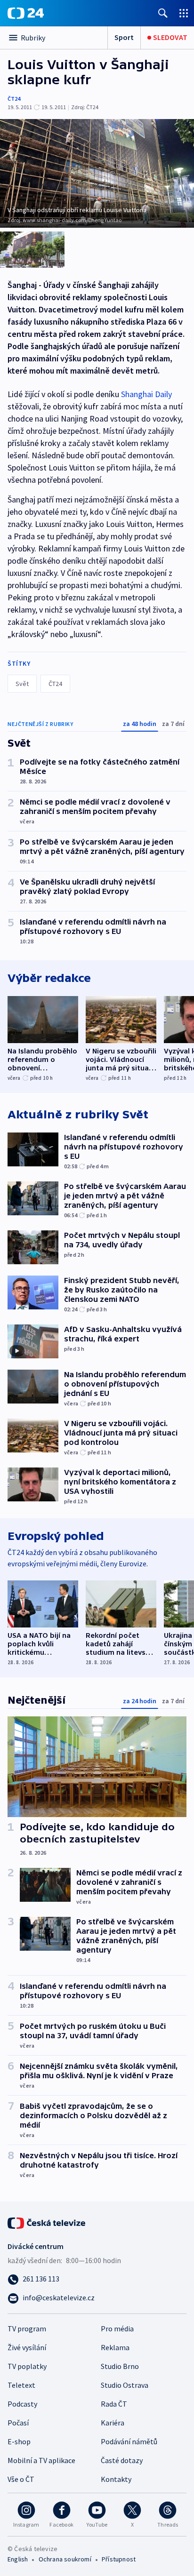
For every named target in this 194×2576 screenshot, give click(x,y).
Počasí (18, 2423)
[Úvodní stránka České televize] (47, 2222)
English (18, 2559)
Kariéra (113, 2423)
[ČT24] (26, 13)
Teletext (21, 2385)
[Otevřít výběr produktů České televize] (184, 13)
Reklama (115, 2347)
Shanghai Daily (146, 394)
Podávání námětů (129, 2441)
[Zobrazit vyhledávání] (163, 13)
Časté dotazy (122, 2460)
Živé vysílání (27, 2347)
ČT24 (14, 99)
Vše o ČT (21, 2479)
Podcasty (22, 2404)
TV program (27, 2329)
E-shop (19, 2441)
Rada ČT (114, 2404)
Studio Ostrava (125, 2385)
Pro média (117, 2329)
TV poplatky (27, 2366)
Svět (22, 684)
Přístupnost (119, 2559)
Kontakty (116, 2479)
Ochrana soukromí (65, 2559)
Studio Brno (120, 2366)
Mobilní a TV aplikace (41, 2460)
